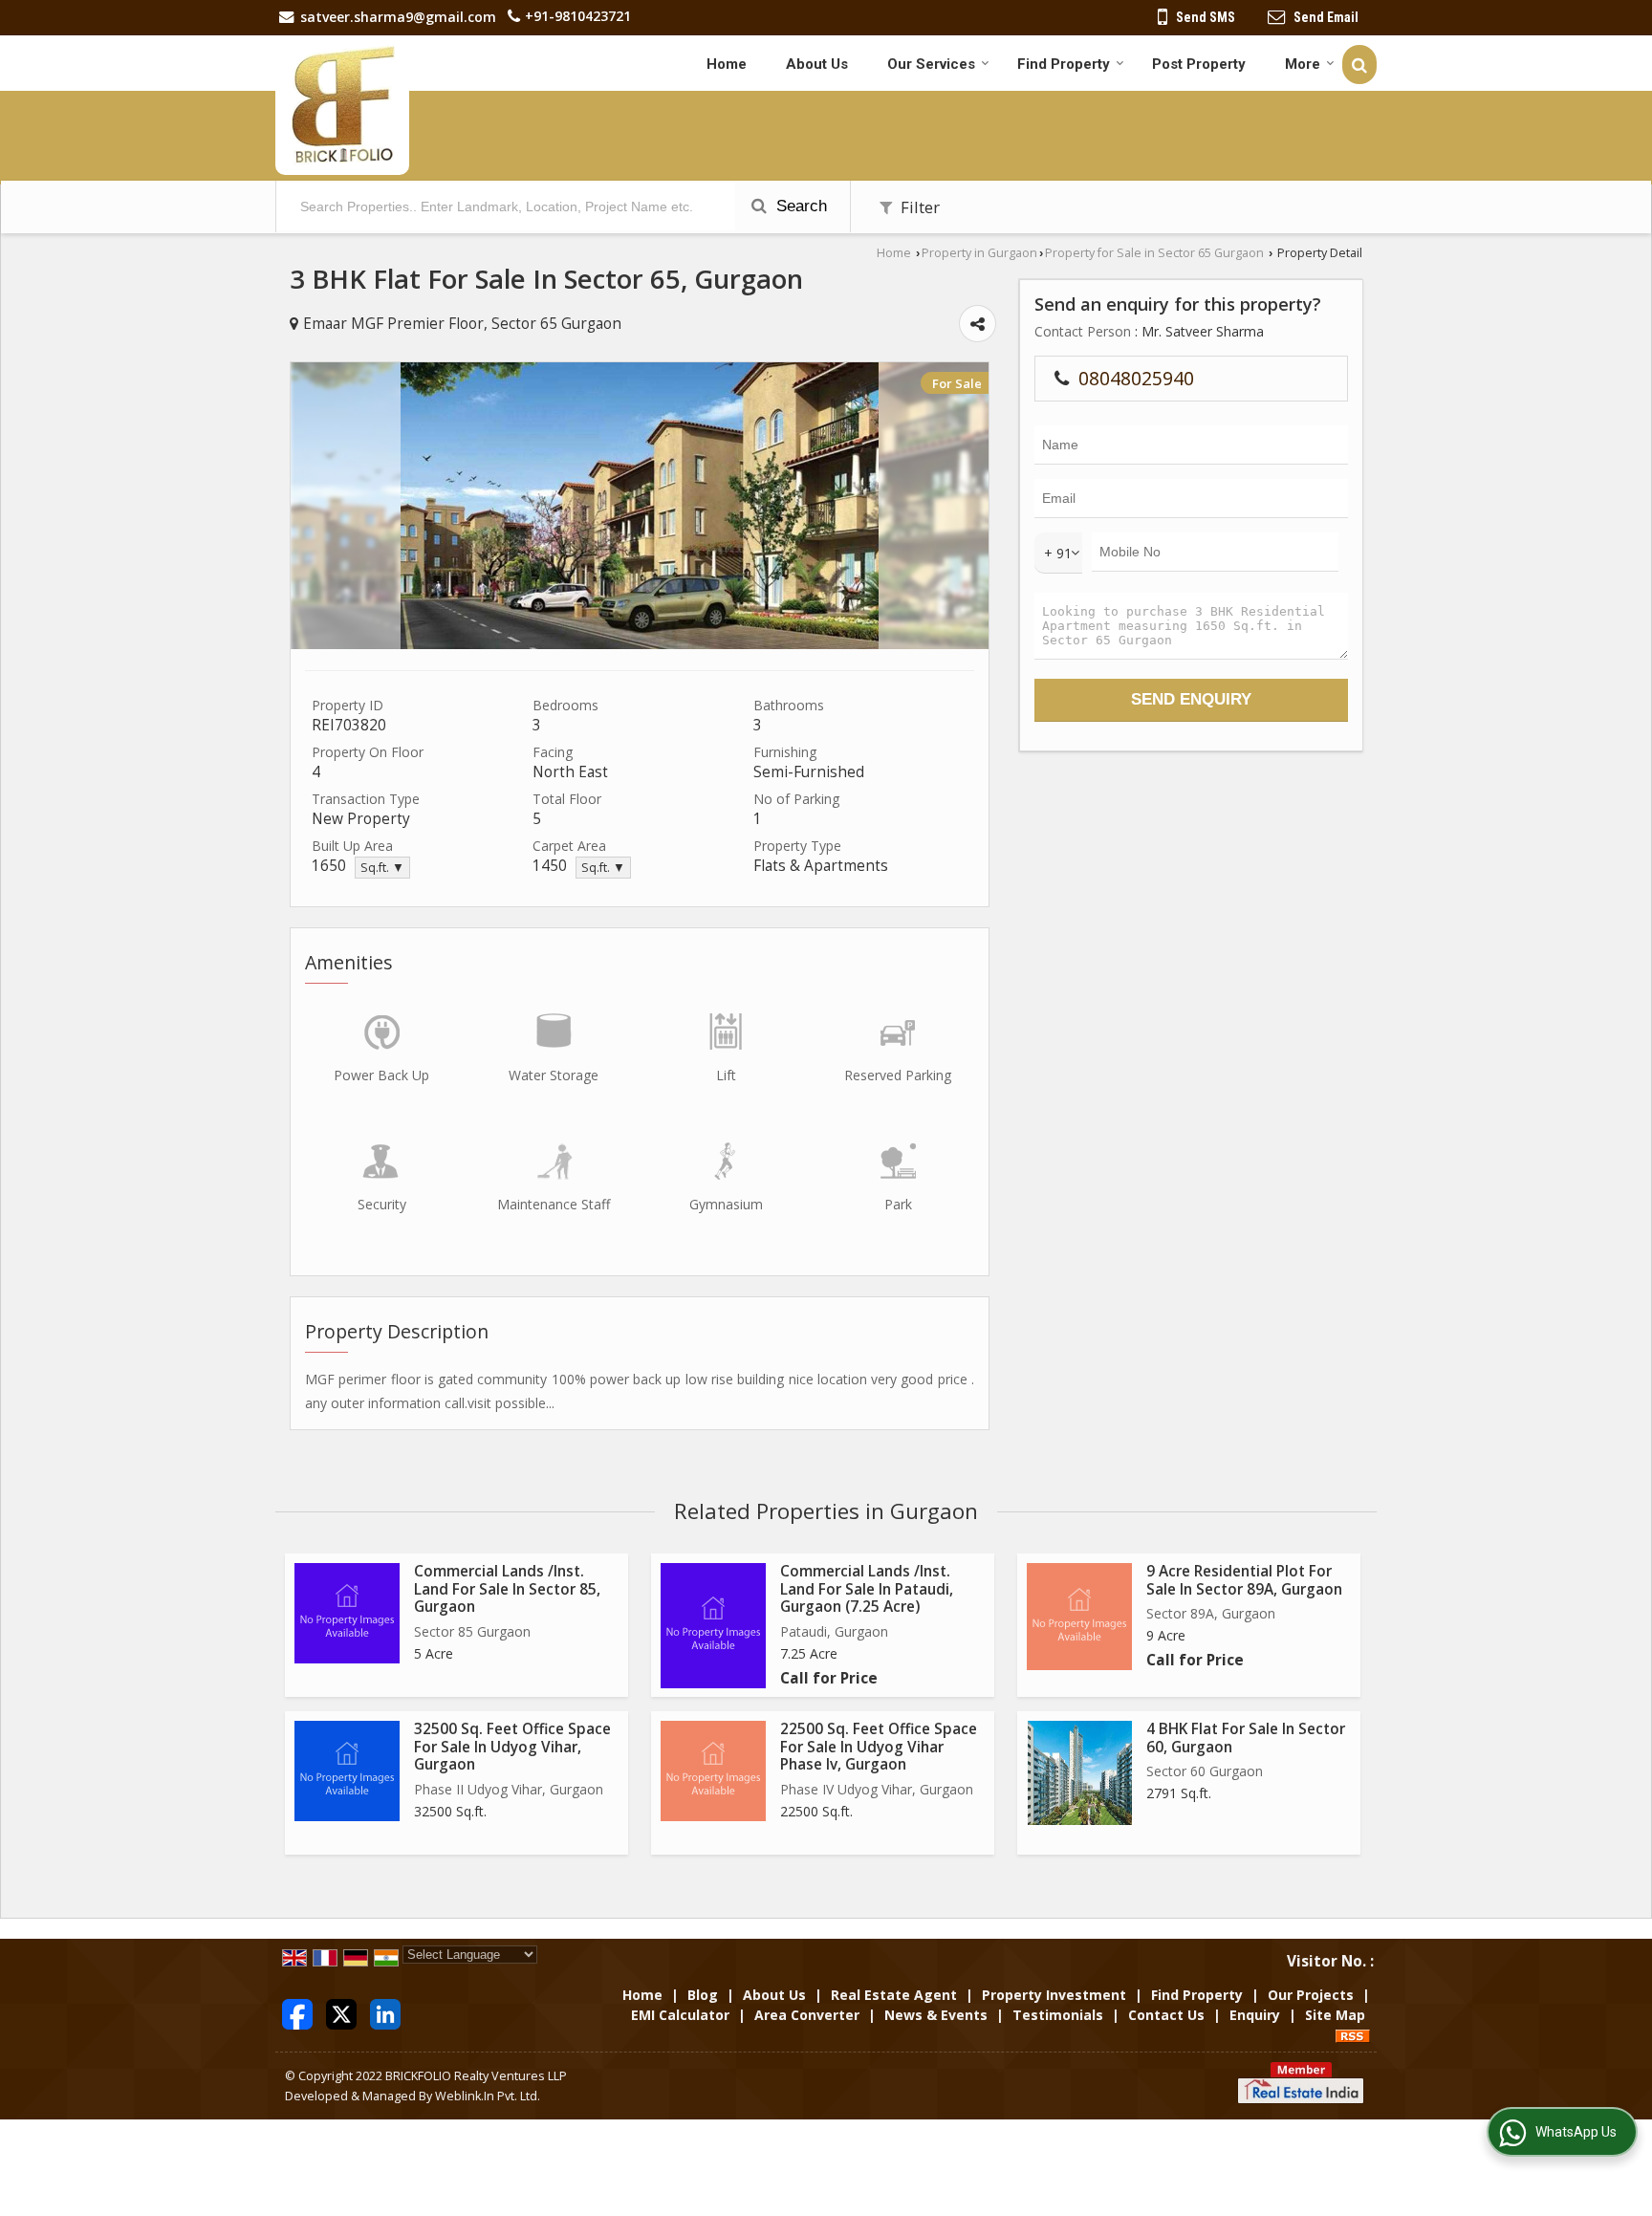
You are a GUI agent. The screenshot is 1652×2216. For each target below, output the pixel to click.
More (1303, 64)
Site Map (1335, 2015)
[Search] (1359, 65)
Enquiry (1255, 2015)
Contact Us (1166, 2015)
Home (727, 64)
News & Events (936, 2015)
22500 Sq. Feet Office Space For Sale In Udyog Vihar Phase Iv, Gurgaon (879, 1747)
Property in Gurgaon (979, 253)
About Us (817, 64)
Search (799, 206)
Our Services (931, 64)
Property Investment (1054, 1995)
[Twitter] (341, 2013)
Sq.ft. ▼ (382, 868)
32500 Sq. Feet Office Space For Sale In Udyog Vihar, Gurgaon (512, 1747)
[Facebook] (297, 2013)
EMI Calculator (680, 2015)
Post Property (1199, 64)
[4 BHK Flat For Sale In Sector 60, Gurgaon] (1080, 1773)
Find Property (1064, 64)
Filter (918, 207)
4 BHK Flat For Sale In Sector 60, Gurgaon (1246, 1738)
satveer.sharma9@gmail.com (398, 17)
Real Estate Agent (894, 1995)
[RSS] (1353, 2035)
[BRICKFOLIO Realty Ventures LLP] (342, 105)
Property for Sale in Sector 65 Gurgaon (1154, 253)
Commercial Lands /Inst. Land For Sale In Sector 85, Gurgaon (507, 1589)
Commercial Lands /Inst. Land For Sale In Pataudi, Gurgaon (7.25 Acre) (867, 1589)
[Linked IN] (385, 2013)
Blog (703, 1995)
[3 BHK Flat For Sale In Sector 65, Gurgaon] (640, 644)
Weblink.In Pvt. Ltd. (488, 2096)
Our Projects (1311, 1995)
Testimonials (1058, 2015)
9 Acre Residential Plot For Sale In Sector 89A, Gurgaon (1244, 1580)
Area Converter (807, 2015)
